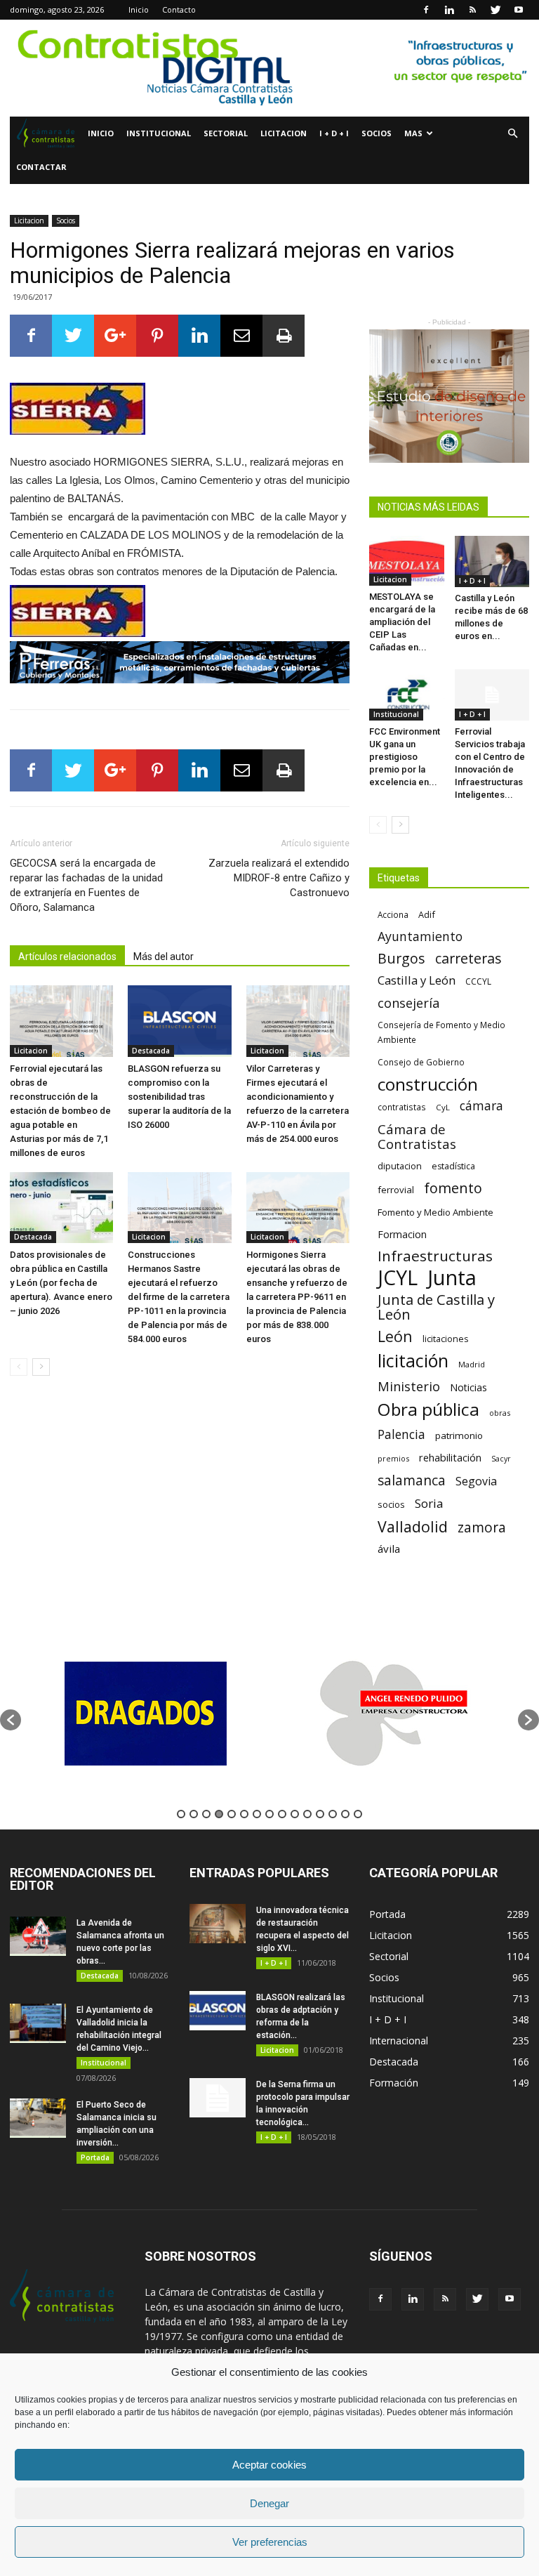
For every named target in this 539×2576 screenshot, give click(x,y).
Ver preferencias (270, 2542)
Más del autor (164, 957)
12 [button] (320, 1814)
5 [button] (232, 1814)
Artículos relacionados (67, 957)
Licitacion (284, 133)
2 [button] (194, 1814)
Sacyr (501, 1459)
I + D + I (334, 133)
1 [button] (181, 1814)
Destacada (151, 1051)
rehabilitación (450, 1457)
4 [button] (219, 1814)
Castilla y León (417, 980)
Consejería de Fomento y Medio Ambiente (441, 1032)
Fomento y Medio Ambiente (435, 1212)
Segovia (476, 1481)
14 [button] (345, 1814)
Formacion (402, 1234)
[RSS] (472, 10)
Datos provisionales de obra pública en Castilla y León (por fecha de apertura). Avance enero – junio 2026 (61, 1283)
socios (391, 1504)
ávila (389, 1549)
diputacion (400, 1166)
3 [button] (206, 1814)
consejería (408, 1003)
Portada (95, 2157)
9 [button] (282, 1814)
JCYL (398, 1278)
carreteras (468, 958)
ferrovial (396, 1190)
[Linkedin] (449, 10)
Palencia (401, 1434)
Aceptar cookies (269, 2465)
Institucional (159, 133)
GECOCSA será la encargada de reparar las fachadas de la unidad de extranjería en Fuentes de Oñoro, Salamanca (86, 885)
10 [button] (295, 1814)
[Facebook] (426, 10)
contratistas (402, 1107)
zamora (482, 1527)
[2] (269, 68)
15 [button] (358, 1814)
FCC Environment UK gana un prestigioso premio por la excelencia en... (405, 757)
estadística (453, 1166)
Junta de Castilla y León (436, 1307)
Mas (413, 133)
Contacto (179, 9)
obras (500, 1413)
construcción (428, 1084)
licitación (413, 1361)
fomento (453, 1188)
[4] (449, 396)
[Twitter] (495, 10)
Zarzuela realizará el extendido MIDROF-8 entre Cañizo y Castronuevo (279, 878)
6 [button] (244, 1814)
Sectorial (226, 133)
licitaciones (445, 1339)
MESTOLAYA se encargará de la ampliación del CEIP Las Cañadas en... (402, 622)
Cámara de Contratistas (417, 1136)
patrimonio (459, 1435)
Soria (429, 1503)
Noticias (468, 1387)
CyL (443, 1107)
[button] (512, 134)
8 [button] (269, 1814)
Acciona (393, 914)
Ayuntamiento (420, 937)
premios (393, 1458)
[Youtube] (519, 10)
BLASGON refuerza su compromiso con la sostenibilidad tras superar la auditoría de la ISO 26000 (179, 1097)
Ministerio (409, 1386)
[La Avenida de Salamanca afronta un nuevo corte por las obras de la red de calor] (38, 1936)
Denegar (269, 2503)
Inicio (139, 9)
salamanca (412, 1481)
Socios (377, 133)
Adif (427, 914)
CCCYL (478, 981)
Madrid (472, 1364)
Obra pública (428, 1409)
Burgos (401, 958)
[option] (145, 1713)
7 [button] (257, 1814)
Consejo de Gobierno (421, 1062)
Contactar (41, 167)
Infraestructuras (435, 1256)
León (395, 1336)
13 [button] (333, 1814)
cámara (481, 1106)
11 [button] (307, 1814)
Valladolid (413, 1526)
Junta (452, 1278)
